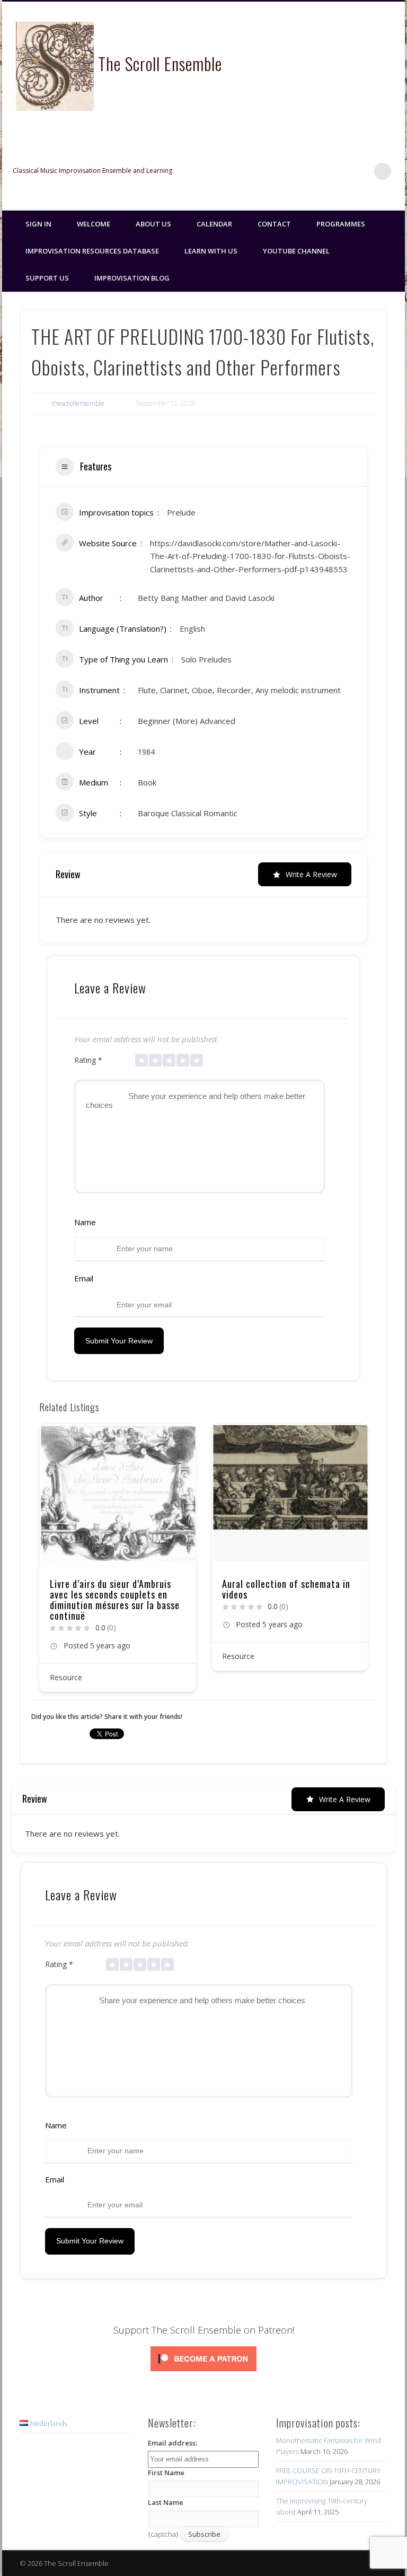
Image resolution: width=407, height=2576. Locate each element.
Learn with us (211, 251)
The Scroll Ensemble (160, 63)
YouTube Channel (296, 251)
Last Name (166, 2502)
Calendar (214, 224)
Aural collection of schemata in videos (114, 1589)
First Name (166, 2473)
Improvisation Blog (132, 278)
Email (84, 1278)
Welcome (94, 224)
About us (153, 224)
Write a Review (311, 874)
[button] (47, 1561)
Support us (47, 278)
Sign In (38, 224)
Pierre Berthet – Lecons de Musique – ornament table (278, 1589)
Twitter (339, 171)
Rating (88, 1060)
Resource (66, 1656)
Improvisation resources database (92, 251)
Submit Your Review (119, 1341)
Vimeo (361, 171)
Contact (274, 224)
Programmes (341, 224)
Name (85, 1222)
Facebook (317, 171)
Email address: (172, 2443)
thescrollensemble (78, 403)
